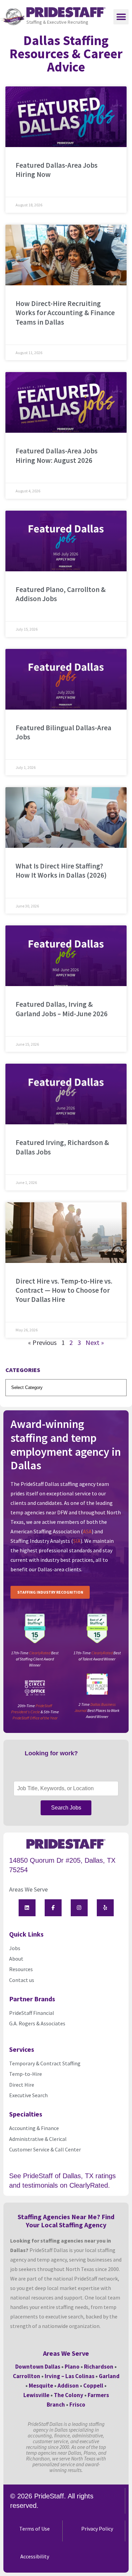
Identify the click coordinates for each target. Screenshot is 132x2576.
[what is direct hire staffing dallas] (66, 817)
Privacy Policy (97, 2529)
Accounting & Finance (34, 2128)
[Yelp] (105, 1908)
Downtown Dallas (38, 2367)
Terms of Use (35, 2529)
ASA (87, 1531)
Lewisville (36, 2395)
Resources (21, 1969)
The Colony (69, 2395)
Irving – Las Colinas (70, 2376)
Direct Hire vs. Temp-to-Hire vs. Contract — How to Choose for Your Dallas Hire (64, 1290)
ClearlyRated (40, 1653)
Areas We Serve (28, 1889)
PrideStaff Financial (32, 2013)
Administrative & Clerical (38, 2139)
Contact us (22, 1980)
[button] (121, 17)
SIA (77, 1541)
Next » (95, 1342)
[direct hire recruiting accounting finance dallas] (66, 255)
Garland (109, 2376)
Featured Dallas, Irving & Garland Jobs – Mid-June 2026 (62, 1009)
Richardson (99, 2367)
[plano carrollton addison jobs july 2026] (66, 541)
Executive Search (29, 2095)
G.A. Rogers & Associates (37, 2023)
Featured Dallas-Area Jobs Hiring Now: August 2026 (57, 455)
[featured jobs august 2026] (66, 402)
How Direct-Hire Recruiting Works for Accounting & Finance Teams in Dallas (65, 313)
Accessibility (35, 2556)
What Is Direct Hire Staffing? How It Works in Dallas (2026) (61, 871)
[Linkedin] (27, 1908)
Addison (68, 2386)
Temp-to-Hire (26, 2074)
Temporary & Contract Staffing (45, 2063)
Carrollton (27, 2376)
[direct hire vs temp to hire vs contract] (66, 1233)
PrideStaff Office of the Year (35, 1718)
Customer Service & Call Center (45, 2149)
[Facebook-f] (53, 1908)
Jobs (15, 1948)
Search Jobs (66, 1808)
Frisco (77, 2405)
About (16, 1959)
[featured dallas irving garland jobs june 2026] (66, 956)
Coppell (93, 2386)
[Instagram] (79, 1908)
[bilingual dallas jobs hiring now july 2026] (66, 679)
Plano (72, 2367)
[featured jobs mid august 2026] (66, 117)
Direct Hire (22, 2085)
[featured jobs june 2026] (66, 1094)
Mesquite (41, 2386)
